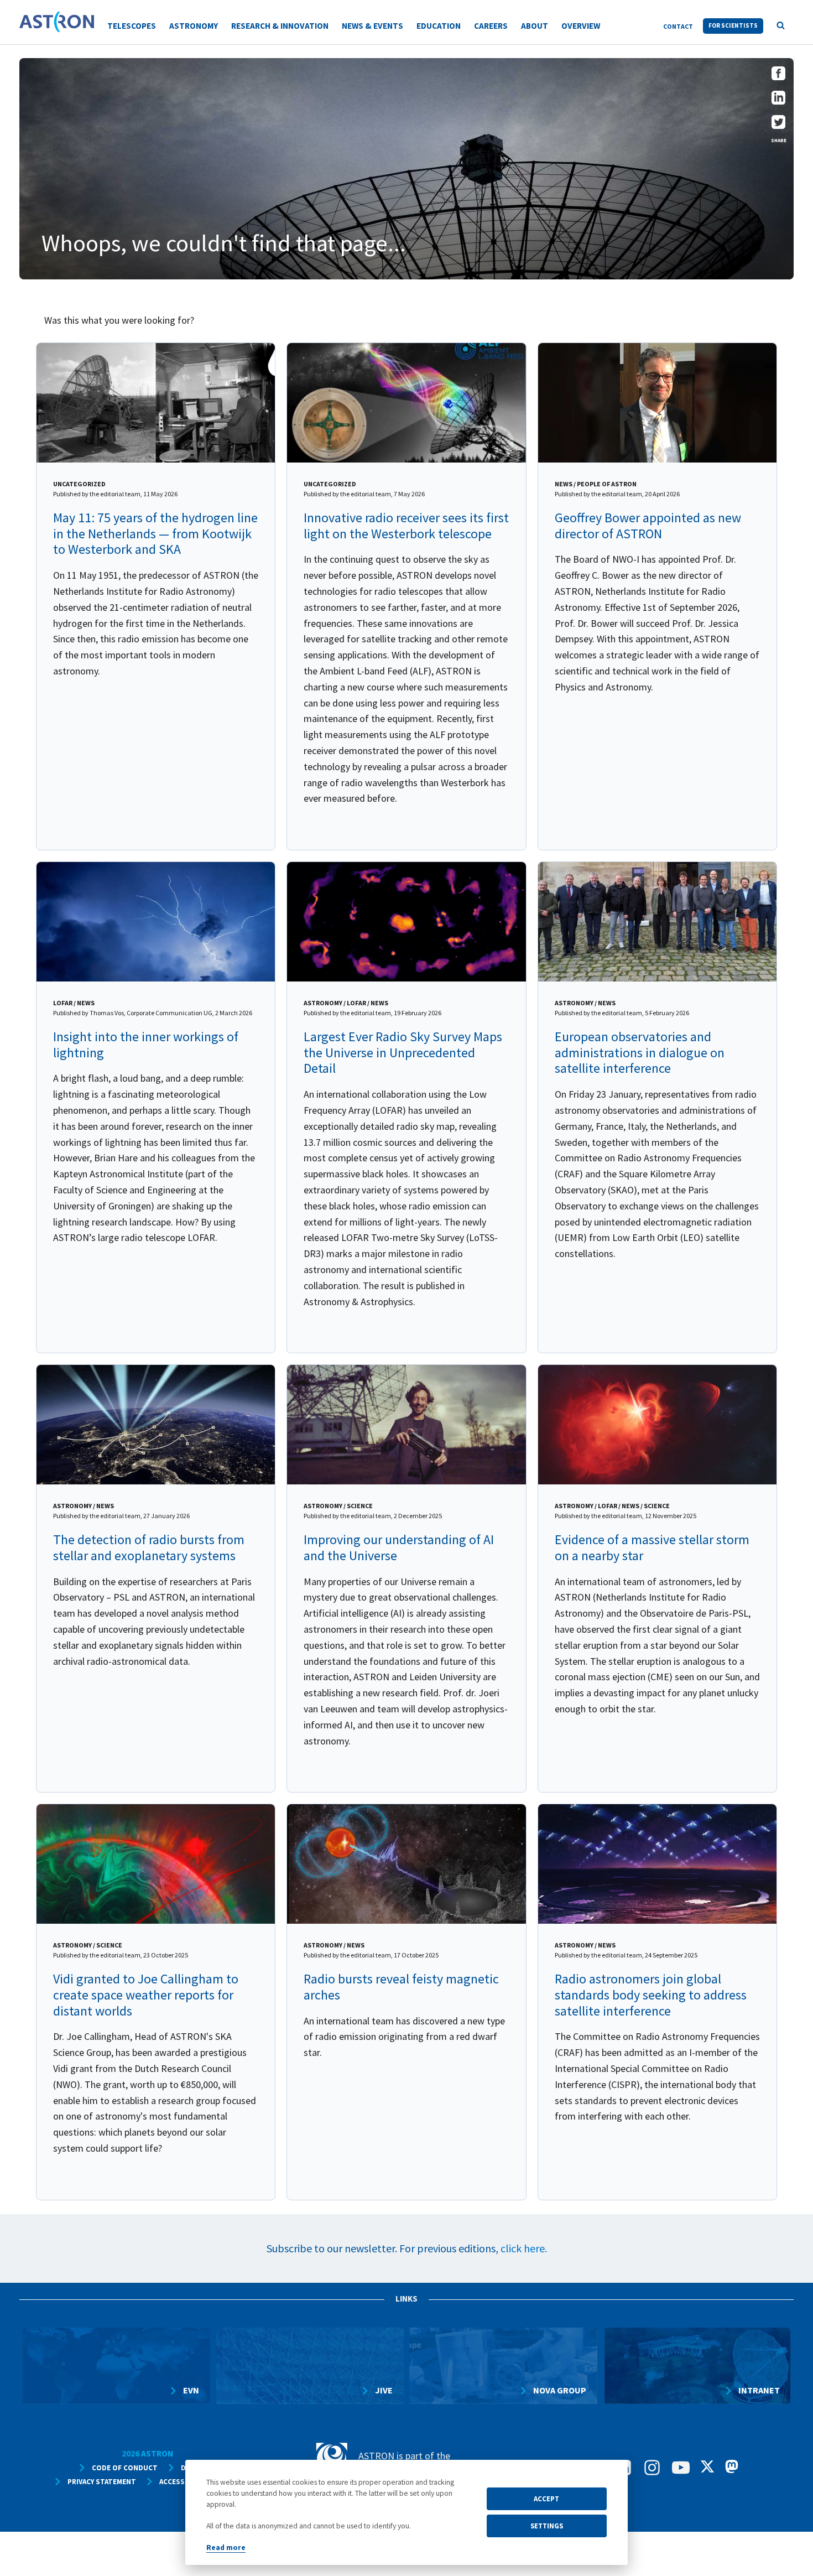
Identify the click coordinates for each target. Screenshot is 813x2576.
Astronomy (194, 26)
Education (439, 26)
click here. (524, 2248)
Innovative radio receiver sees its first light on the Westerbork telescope (406, 526)
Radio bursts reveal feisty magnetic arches (401, 1987)
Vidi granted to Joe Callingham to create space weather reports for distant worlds (146, 1995)
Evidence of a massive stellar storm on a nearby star (652, 1547)
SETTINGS (547, 2526)
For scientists (733, 25)
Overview (581, 26)
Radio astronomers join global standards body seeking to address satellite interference (651, 1995)
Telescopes (132, 26)
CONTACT (678, 26)
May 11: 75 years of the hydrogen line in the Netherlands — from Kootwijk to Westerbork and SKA (155, 534)
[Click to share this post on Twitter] (778, 125)
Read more (226, 2548)
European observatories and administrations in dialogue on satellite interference (640, 1053)
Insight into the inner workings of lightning (146, 1045)
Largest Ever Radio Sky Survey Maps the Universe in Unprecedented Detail (403, 1053)
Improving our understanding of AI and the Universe (399, 1547)
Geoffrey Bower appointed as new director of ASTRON (648, 526)
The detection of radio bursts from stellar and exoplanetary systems (149, 1547)
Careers (491, 26)
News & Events (372, 26)
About (535, 26)
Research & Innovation (280, 26)
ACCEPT (546, 2499)
